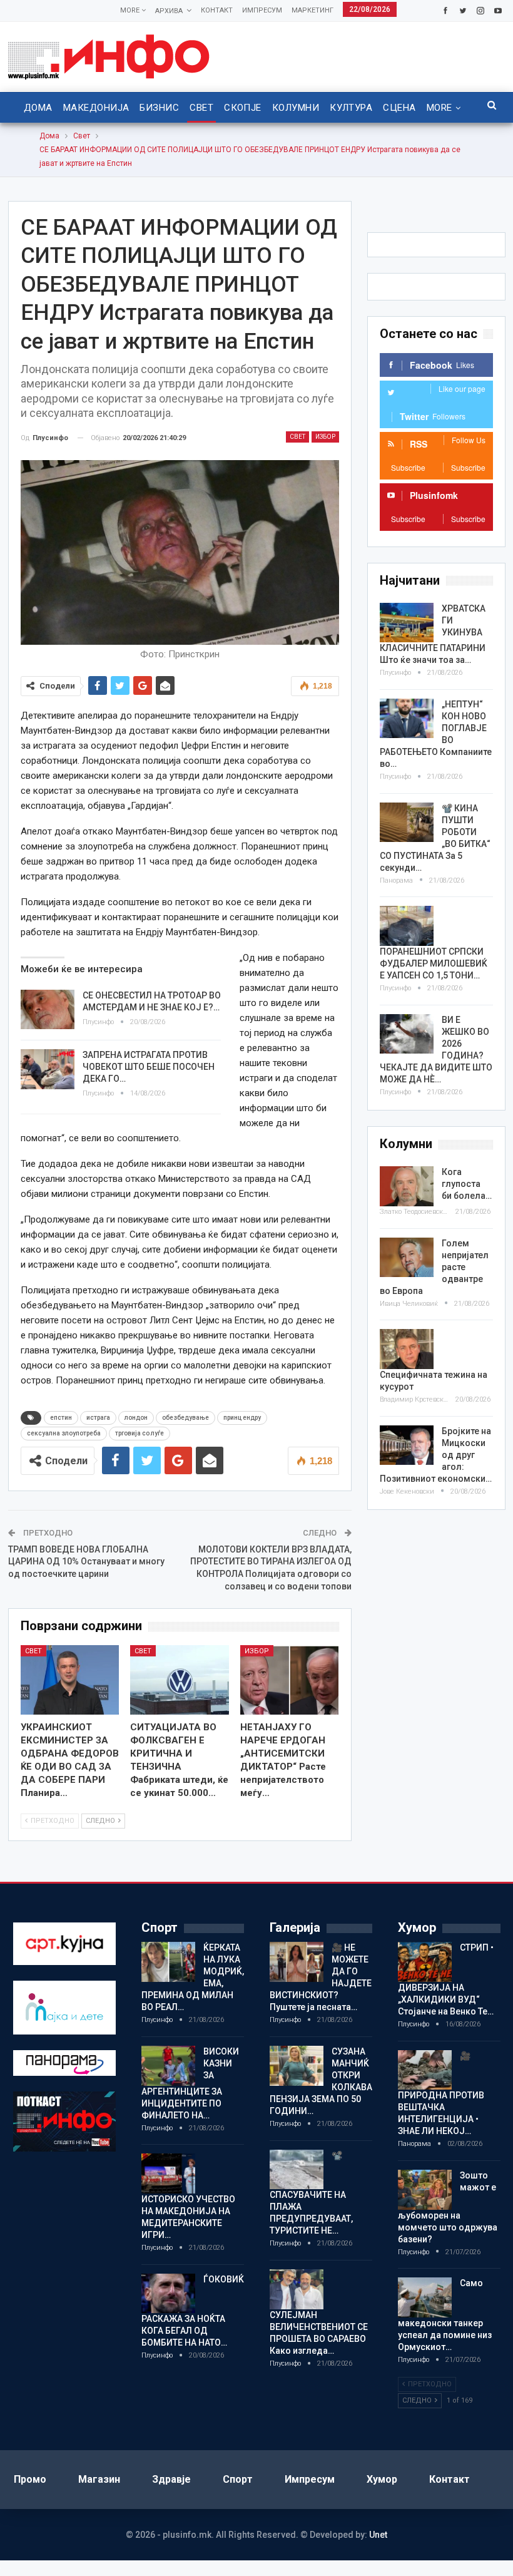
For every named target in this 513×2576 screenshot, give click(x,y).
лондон (136, 1418)
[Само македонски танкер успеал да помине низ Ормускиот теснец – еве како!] (425, 2297)
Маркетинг (312, 10)
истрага (98, 1418)
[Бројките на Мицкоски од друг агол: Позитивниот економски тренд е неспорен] (407, 1445)
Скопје (243, 108)
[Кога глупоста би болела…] (407, 1186)
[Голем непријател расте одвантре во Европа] (407, 1258)
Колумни (296, 108)
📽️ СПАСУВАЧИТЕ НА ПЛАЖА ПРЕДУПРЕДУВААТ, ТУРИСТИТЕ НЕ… (311, 2193)
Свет (201, 108)
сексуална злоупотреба (64, 1433)
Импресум (262, 10)
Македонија (96, 108)
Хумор (382, 2479)
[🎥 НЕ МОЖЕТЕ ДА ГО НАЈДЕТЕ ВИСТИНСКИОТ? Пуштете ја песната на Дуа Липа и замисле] (297, 1962)
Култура (351, 108)
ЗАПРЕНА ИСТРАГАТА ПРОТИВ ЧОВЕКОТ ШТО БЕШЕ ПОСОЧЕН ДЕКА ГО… (149, 1067)
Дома (38, 108)
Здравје (171, 2479)
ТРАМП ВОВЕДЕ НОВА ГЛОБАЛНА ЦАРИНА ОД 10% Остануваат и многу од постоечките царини (86, 1562)
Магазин (99, 2479)
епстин (61, 1418)
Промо (30, 2479)
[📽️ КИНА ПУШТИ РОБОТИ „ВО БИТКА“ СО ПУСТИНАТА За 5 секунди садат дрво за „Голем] (407, 823)
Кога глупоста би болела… (467, 1184)
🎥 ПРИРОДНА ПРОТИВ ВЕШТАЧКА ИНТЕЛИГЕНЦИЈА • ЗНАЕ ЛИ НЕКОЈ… (441, 2094)
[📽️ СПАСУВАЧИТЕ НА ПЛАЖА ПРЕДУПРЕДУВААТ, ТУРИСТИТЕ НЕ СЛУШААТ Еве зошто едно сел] (297, 2170)
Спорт (238, 2479)
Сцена (399, 108)
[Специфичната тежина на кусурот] (407, 1349)
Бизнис (159, 108)
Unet (378, 2535)
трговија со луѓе (140, 1433)
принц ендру (242, 1418)
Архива (169, 11)
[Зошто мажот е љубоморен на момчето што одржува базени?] (425, 2190)
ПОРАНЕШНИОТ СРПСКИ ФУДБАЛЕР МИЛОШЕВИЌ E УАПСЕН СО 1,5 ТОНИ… (434, 963)
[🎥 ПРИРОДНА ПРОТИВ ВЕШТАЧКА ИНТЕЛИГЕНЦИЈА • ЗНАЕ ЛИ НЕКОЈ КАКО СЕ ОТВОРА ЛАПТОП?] (425, 2070)
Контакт (217, 10)
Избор (325, 437)
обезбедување (185, 1418)
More (131, 10)
